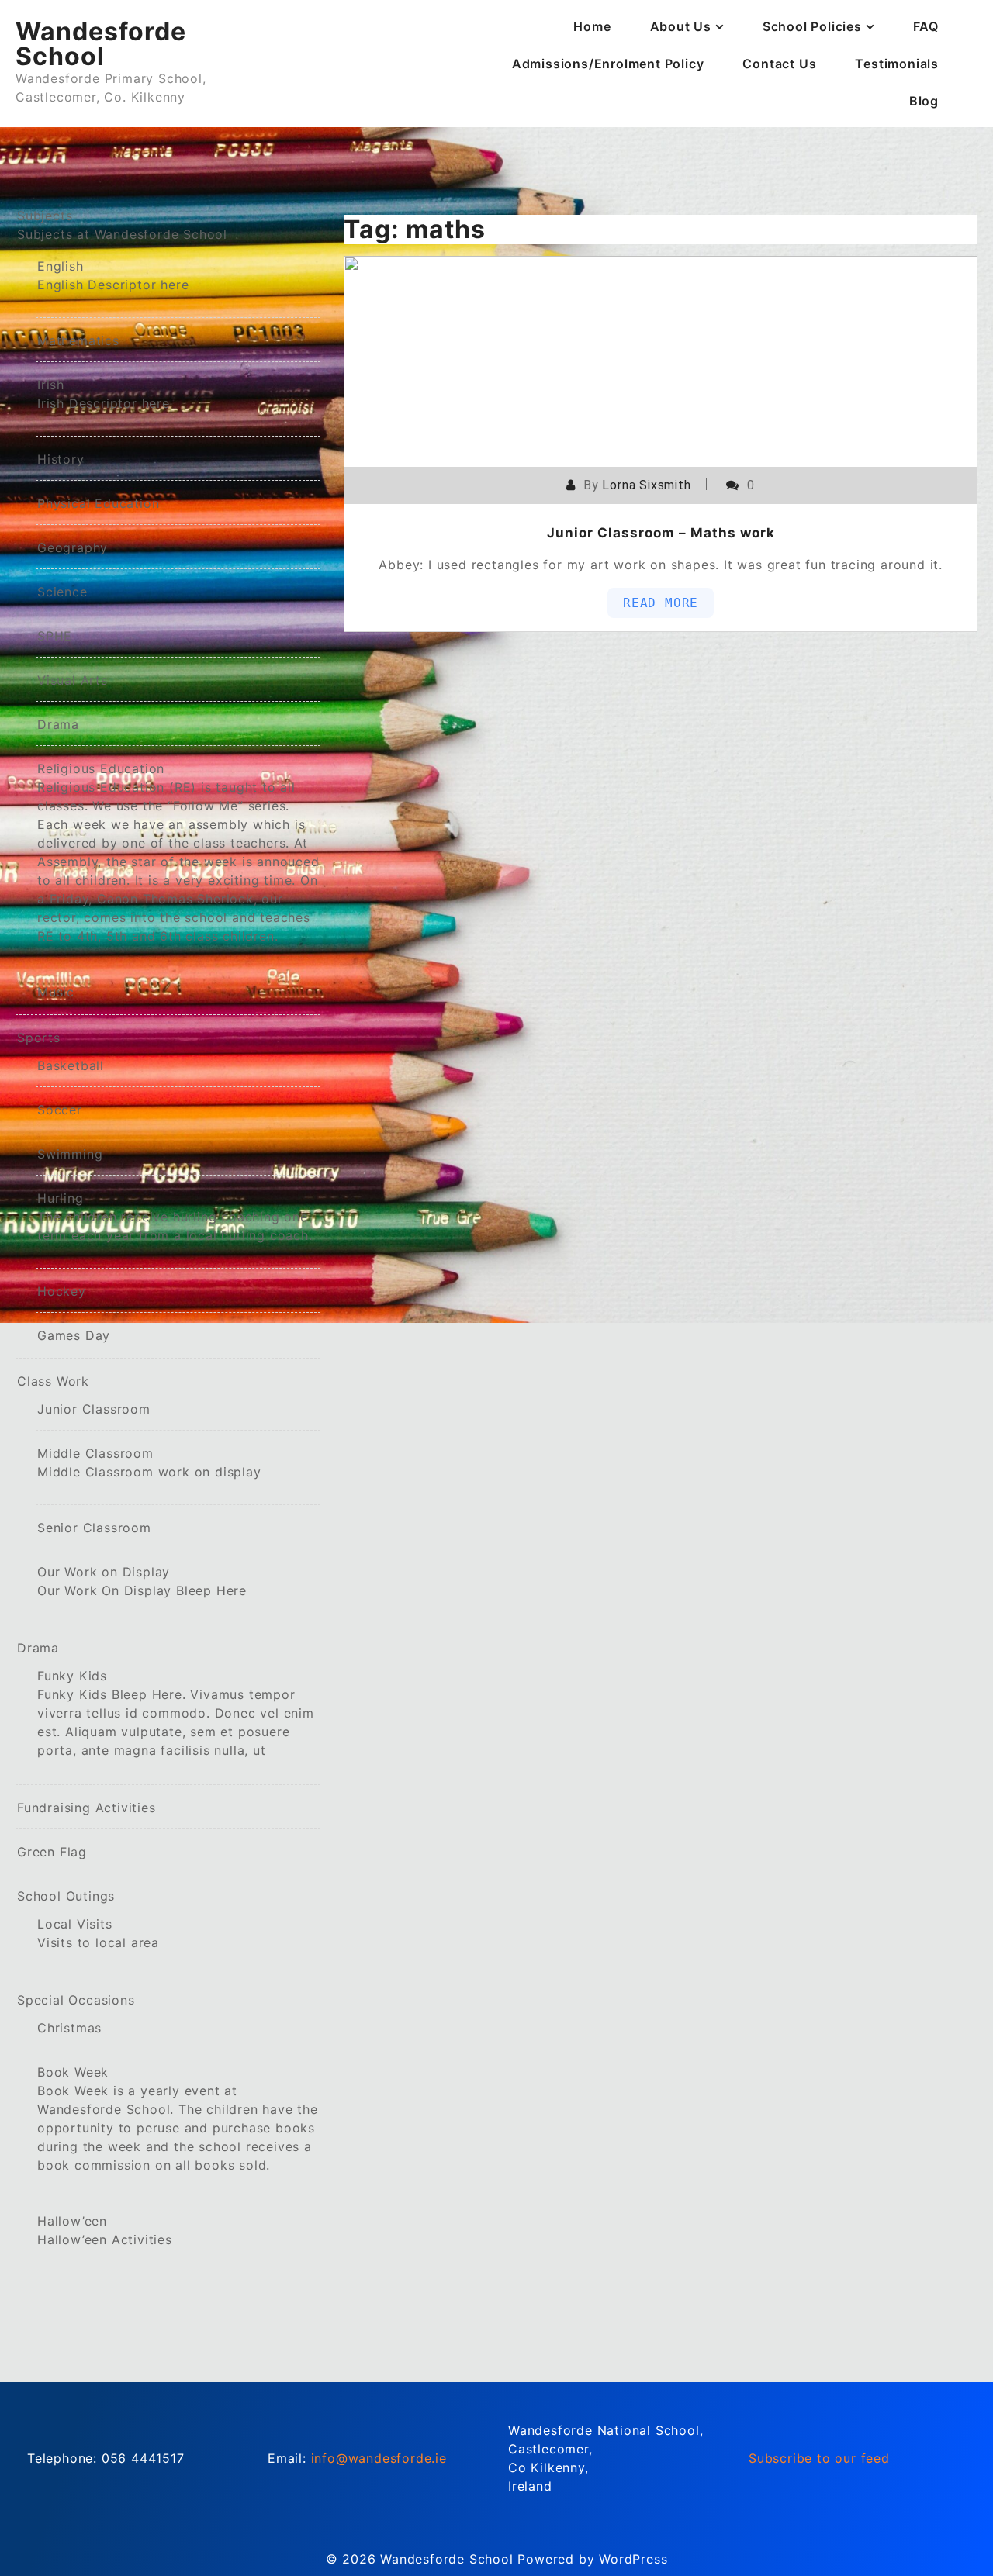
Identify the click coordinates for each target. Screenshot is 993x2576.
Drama (58, 724)
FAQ (926, 26)
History (61, 459)
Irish (104, 394)
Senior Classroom (94, 1528)
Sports (39, 1038)
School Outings (66, 1896)
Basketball (71, 1065)
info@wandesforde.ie (379, 2458)
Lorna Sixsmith (646, 485)
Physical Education (98, 503)
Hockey (62, 1291)
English (113, 275)
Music (56, 992)
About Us (681, 26)
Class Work (53, 1381)
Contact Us (779, 64)
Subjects (122, 225)
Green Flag (52, 1852)
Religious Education (178, 852)
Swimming (70, 1154)
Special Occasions (76, 2000)
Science (62, 592)
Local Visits (98, 1933)
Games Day (74, 1335)
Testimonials (897, 64)
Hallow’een (105, 2230)
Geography (73, 547)
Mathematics (78, 340)
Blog (924, 101)
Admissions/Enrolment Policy (608, 64)
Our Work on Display (142, 1581)
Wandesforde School (101, 44)
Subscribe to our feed (819, 2458)
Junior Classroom (94, 1409)
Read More (661, 603)
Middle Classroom (149, 1462)
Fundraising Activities (86, 1808)
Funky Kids (176, 1713)
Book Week (178, 2118)
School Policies (812, 26)
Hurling (175, 1217)
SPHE (55, 636)
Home (592, 26)
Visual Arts (73, 680)
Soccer (60, 1110)
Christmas (69, 2028)
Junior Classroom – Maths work (661, 533)
